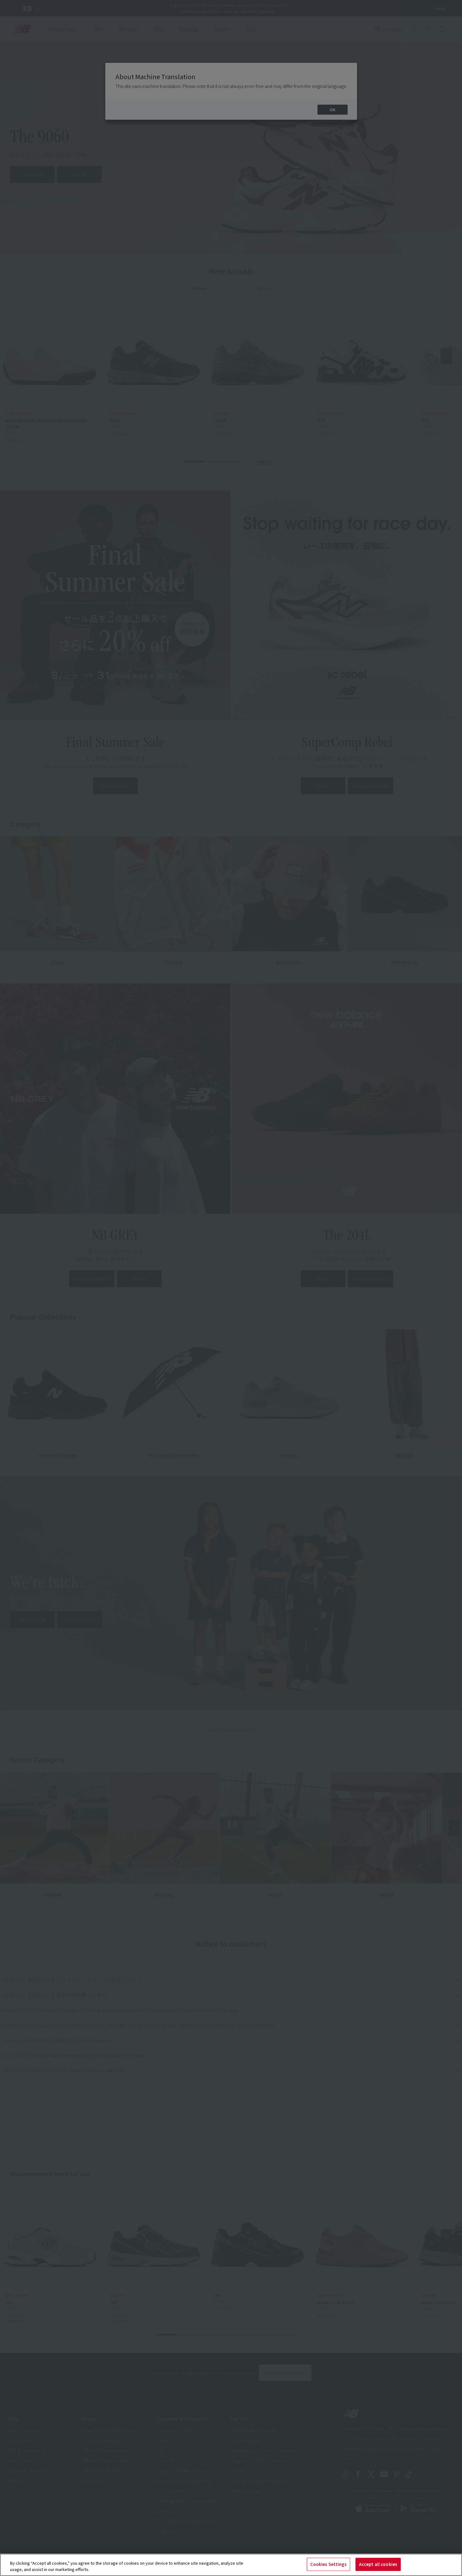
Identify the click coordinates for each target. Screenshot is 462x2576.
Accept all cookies (378, 2564)
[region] (231, 2565)
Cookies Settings (328, 2564)
